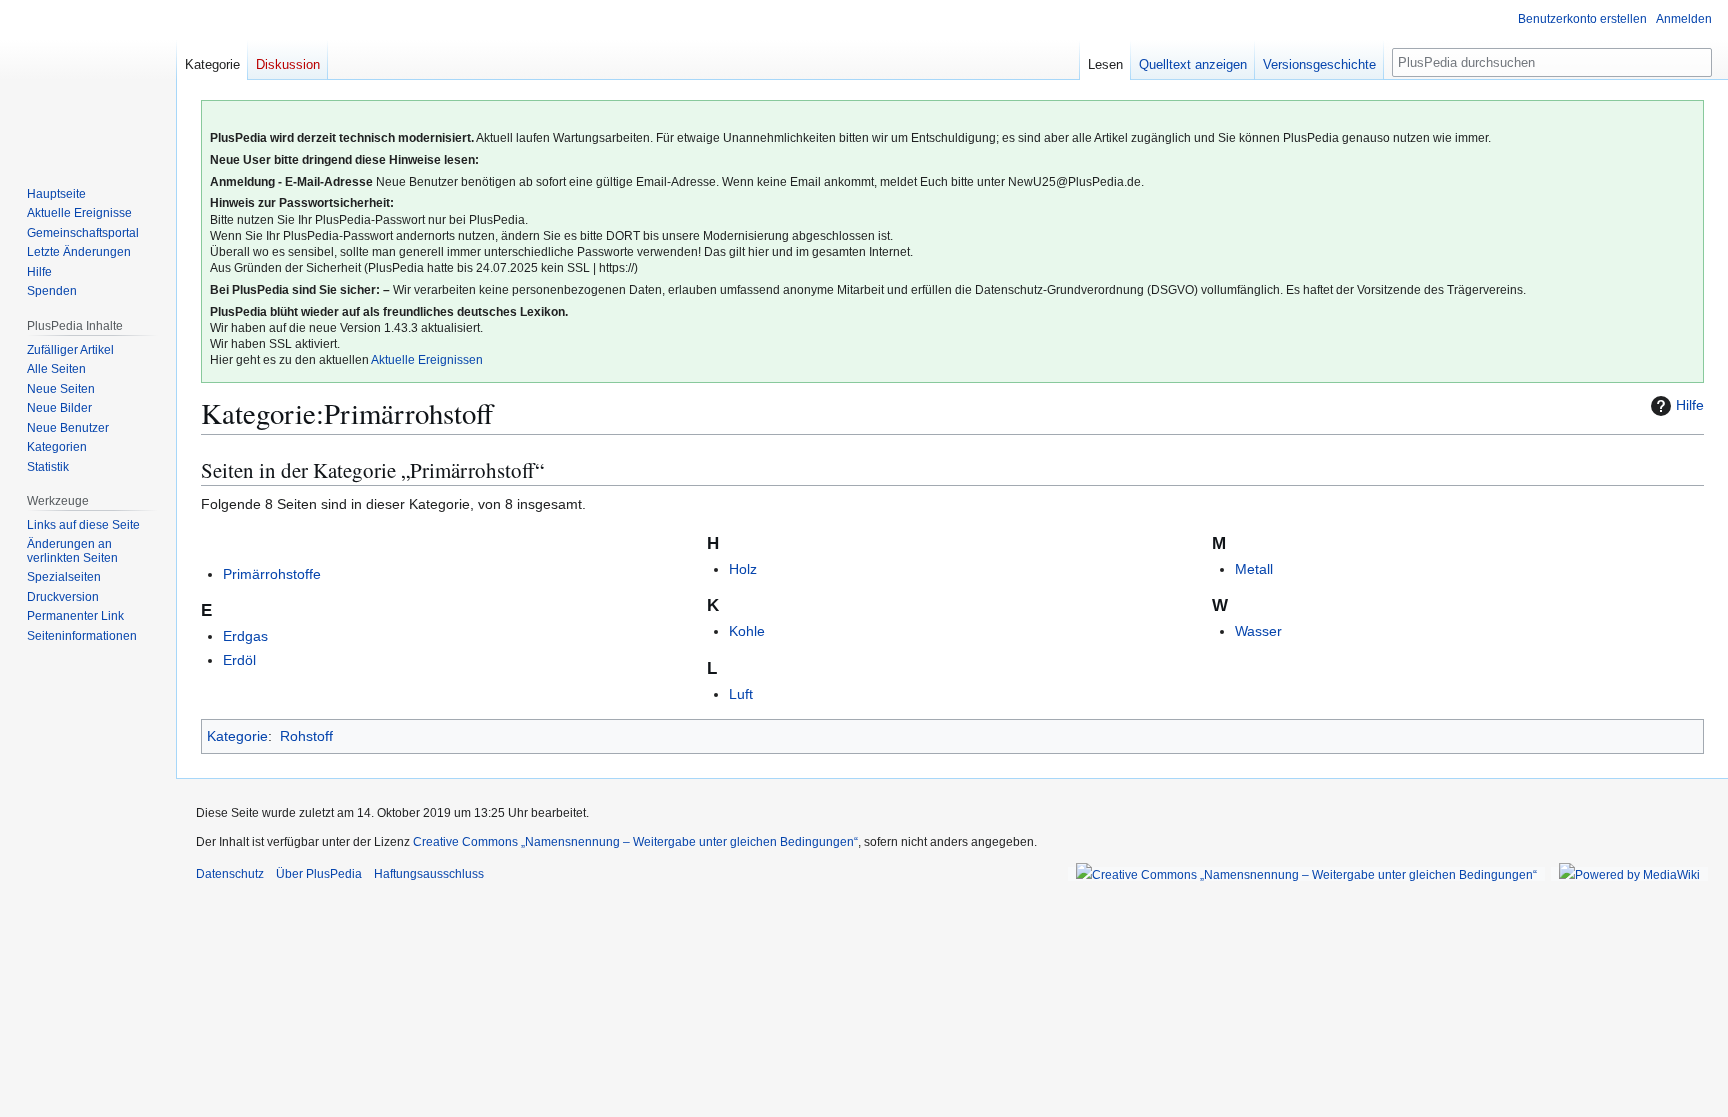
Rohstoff (306, 736)
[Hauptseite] (88, 80)
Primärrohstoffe (272, 574)
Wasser (1258, 631)
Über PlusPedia (319, 874)
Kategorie (237, 736)
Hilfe (1690, 405)
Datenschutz (230, 874)
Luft (741, 694)
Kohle (747, 631)
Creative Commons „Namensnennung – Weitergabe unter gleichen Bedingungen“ (635, 842)
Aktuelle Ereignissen (427, 360)
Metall (1254, 569)
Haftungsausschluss (429, 874)
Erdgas (245, 636)
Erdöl (239, 660)
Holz (743, 569)
